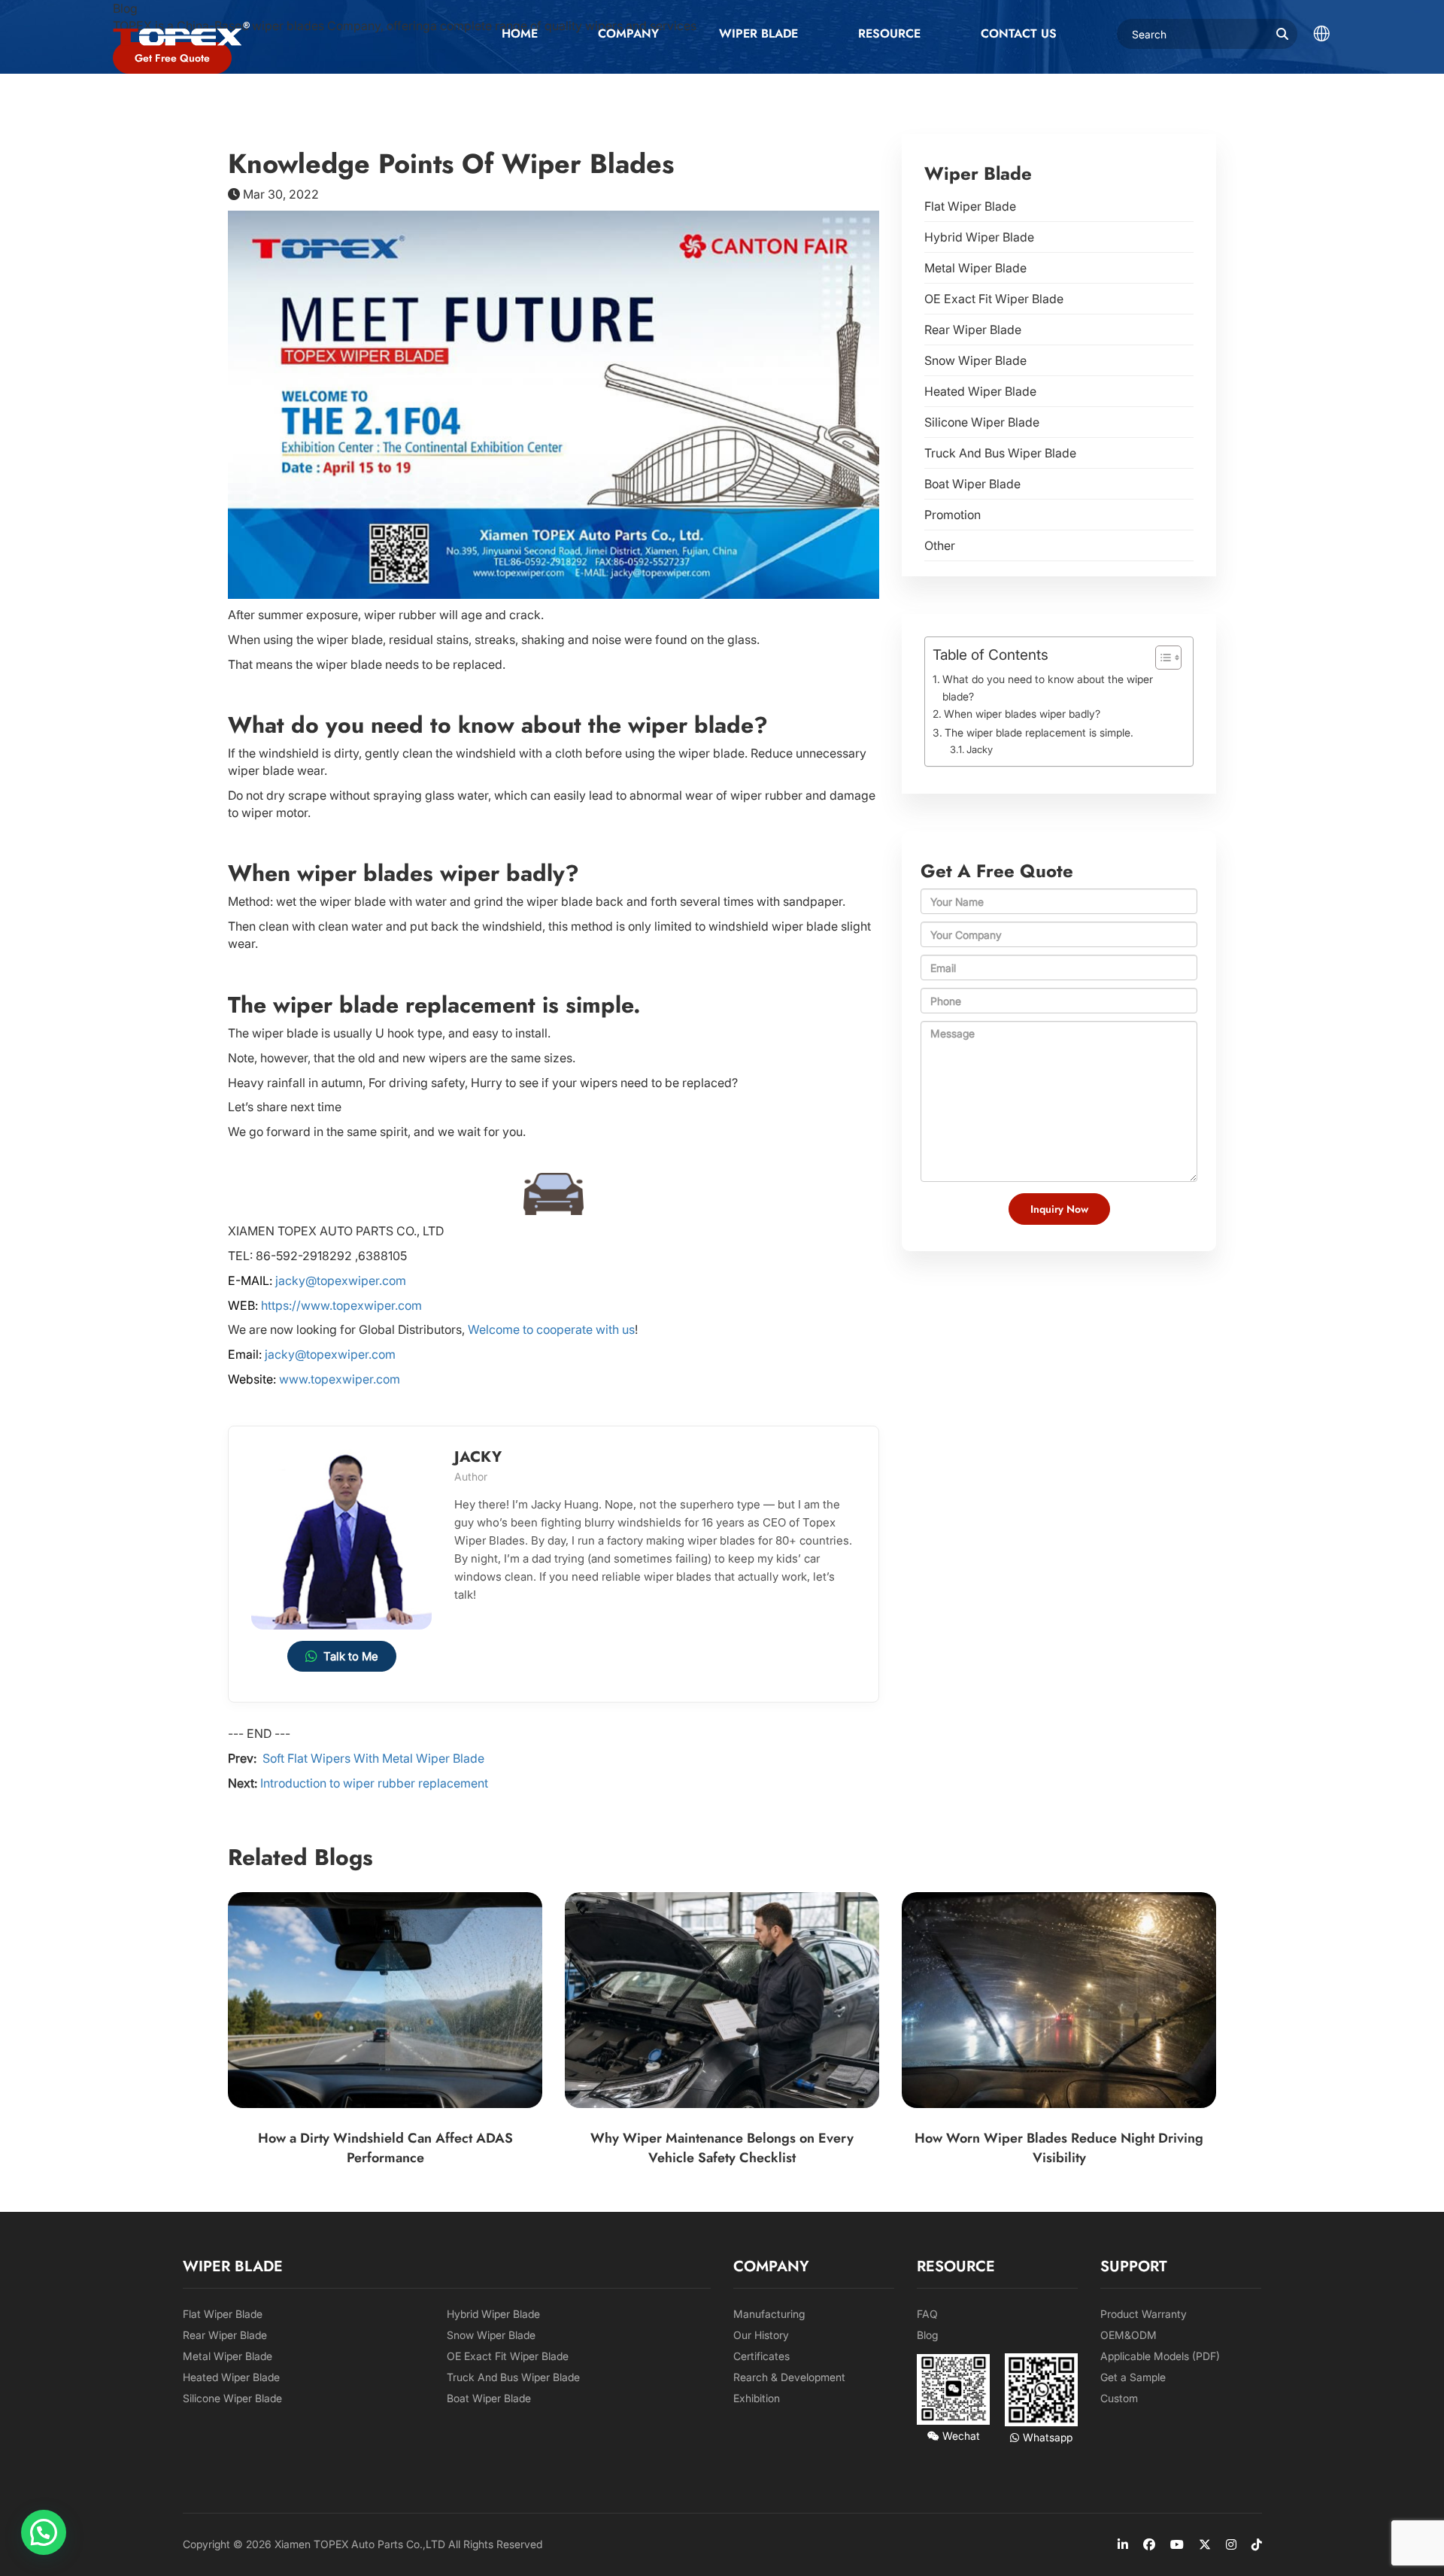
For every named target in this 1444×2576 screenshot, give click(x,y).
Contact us (1019, 33)
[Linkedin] (1123, 2544)
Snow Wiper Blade (975, 360)
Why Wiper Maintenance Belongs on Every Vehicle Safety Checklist (722, 2149)
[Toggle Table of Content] (1161, 658)
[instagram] (1231, 2544)
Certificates (761, 2356)
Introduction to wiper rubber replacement (374, 1783)
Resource (889, 33)
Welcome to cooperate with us (551, 1329)
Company (628, 33)
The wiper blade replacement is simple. (1039, 732)
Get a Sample (1133, 2377)
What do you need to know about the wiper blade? (1048, 688)
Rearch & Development (789, 2377)
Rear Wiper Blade (973, 330)
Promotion (953, 515)
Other (940, 545)
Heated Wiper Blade (980, 391)
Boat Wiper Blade (972, 484)
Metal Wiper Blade (975, 268)
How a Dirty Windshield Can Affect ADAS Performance (385, 2149)
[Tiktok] (1257, 2544)
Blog (927, 2335)
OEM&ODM (1129, 2335)
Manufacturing (769, 2314)
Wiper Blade (758, 33)
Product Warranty (1144, 2314)
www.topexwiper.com (338, 1379)
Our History (761, 2335)
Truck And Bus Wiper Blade (1000, 453)
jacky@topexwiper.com (341, 1280)
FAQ (927, 2314)
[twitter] (1205, 2544)
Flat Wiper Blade (970, 206)
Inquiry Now (1059, 1209)
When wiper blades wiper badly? (1022, 714)
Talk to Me (351, 1656)
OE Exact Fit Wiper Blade (994, 299)
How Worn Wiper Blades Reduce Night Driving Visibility (1059, 2149)
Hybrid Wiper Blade (979, 237)
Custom (1119, 2398)
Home (520, 33)
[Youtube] (1177, 2544)
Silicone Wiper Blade (982, 422)
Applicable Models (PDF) (1160, 2356)
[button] (44, 2532)
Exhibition (757, 2398)
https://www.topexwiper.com (341, 1305)
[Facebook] (1149, 2544)
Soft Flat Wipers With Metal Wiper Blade (372, 1758)
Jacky (980, 749)
